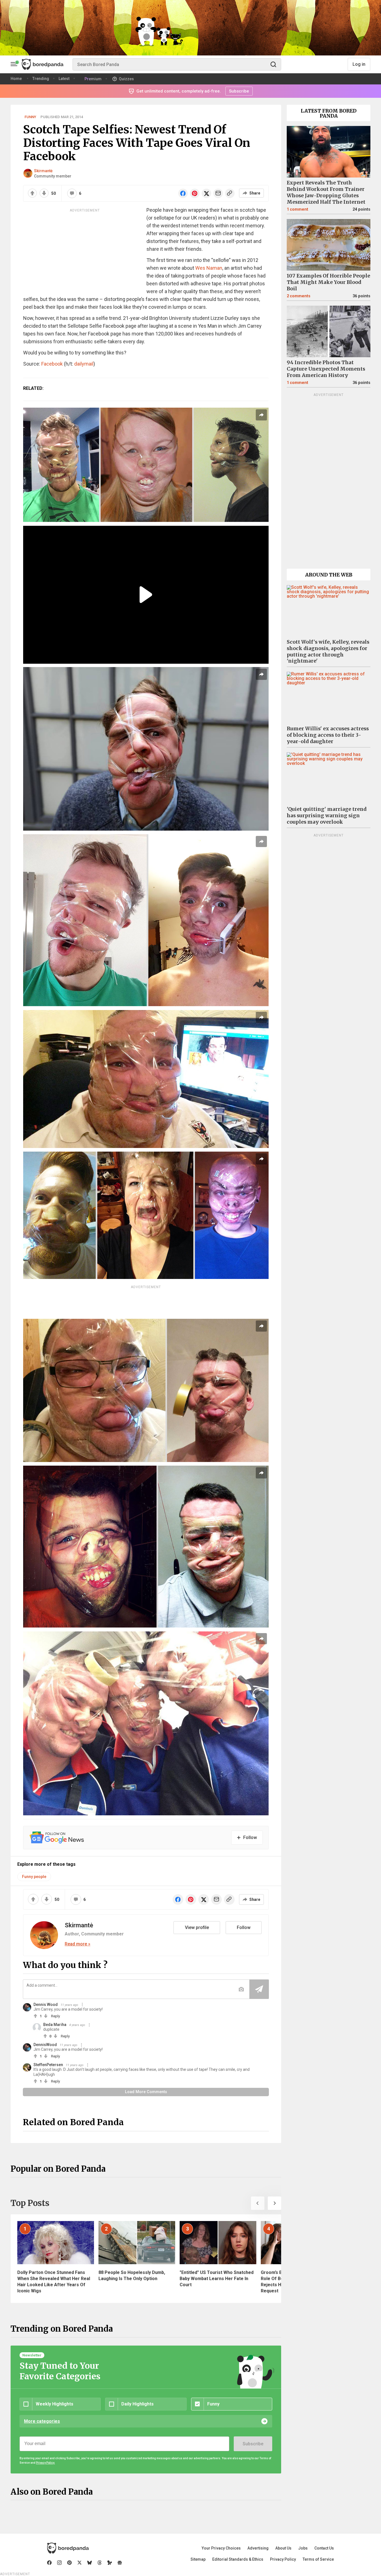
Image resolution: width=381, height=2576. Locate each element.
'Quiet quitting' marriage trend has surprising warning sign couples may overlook (327, 816)
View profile (197, 1927)
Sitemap (198, 2559)
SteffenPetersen (48, 2065)
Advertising (258, 2548)
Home (16, 79)
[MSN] (110, 2563)
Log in (359, 64)
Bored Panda (68, 2548)
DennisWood (45, 2045)
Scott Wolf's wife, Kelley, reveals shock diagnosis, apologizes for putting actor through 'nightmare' (328, 652)
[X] (79, 2563)
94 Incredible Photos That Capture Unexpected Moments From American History (326, 369)
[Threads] (100, 2563)
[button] (258, 2203)
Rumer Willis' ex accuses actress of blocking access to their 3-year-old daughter (328, 735)
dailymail (84, 364)
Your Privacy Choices (221, 2548)
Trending (41, 79)
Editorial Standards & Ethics (238, 2559)
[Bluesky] (90, 2563)
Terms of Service (318, 2559)
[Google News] (120, 2563)
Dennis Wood (46, 2005)
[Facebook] (49, 2563)
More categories (42, 2421)
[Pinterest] (69, 2563)
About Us (283, 2548)
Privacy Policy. (45, 2463)
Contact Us (324, 2548)
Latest (64, 79)
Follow (244, 1927)
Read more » (78, 1944)
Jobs (303, 2548)
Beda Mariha (55, 2025)
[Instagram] (59, 2563)
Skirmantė (43, 171)
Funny (30, 117)
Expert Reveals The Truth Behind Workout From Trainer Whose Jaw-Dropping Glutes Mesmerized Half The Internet (326, 192)
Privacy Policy (283, 2559)
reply (56, 2016)
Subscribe (253, 2444)
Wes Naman (209, 268)
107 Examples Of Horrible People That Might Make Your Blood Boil (328, 282)
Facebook (52, 364)
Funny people (34, 1877)
